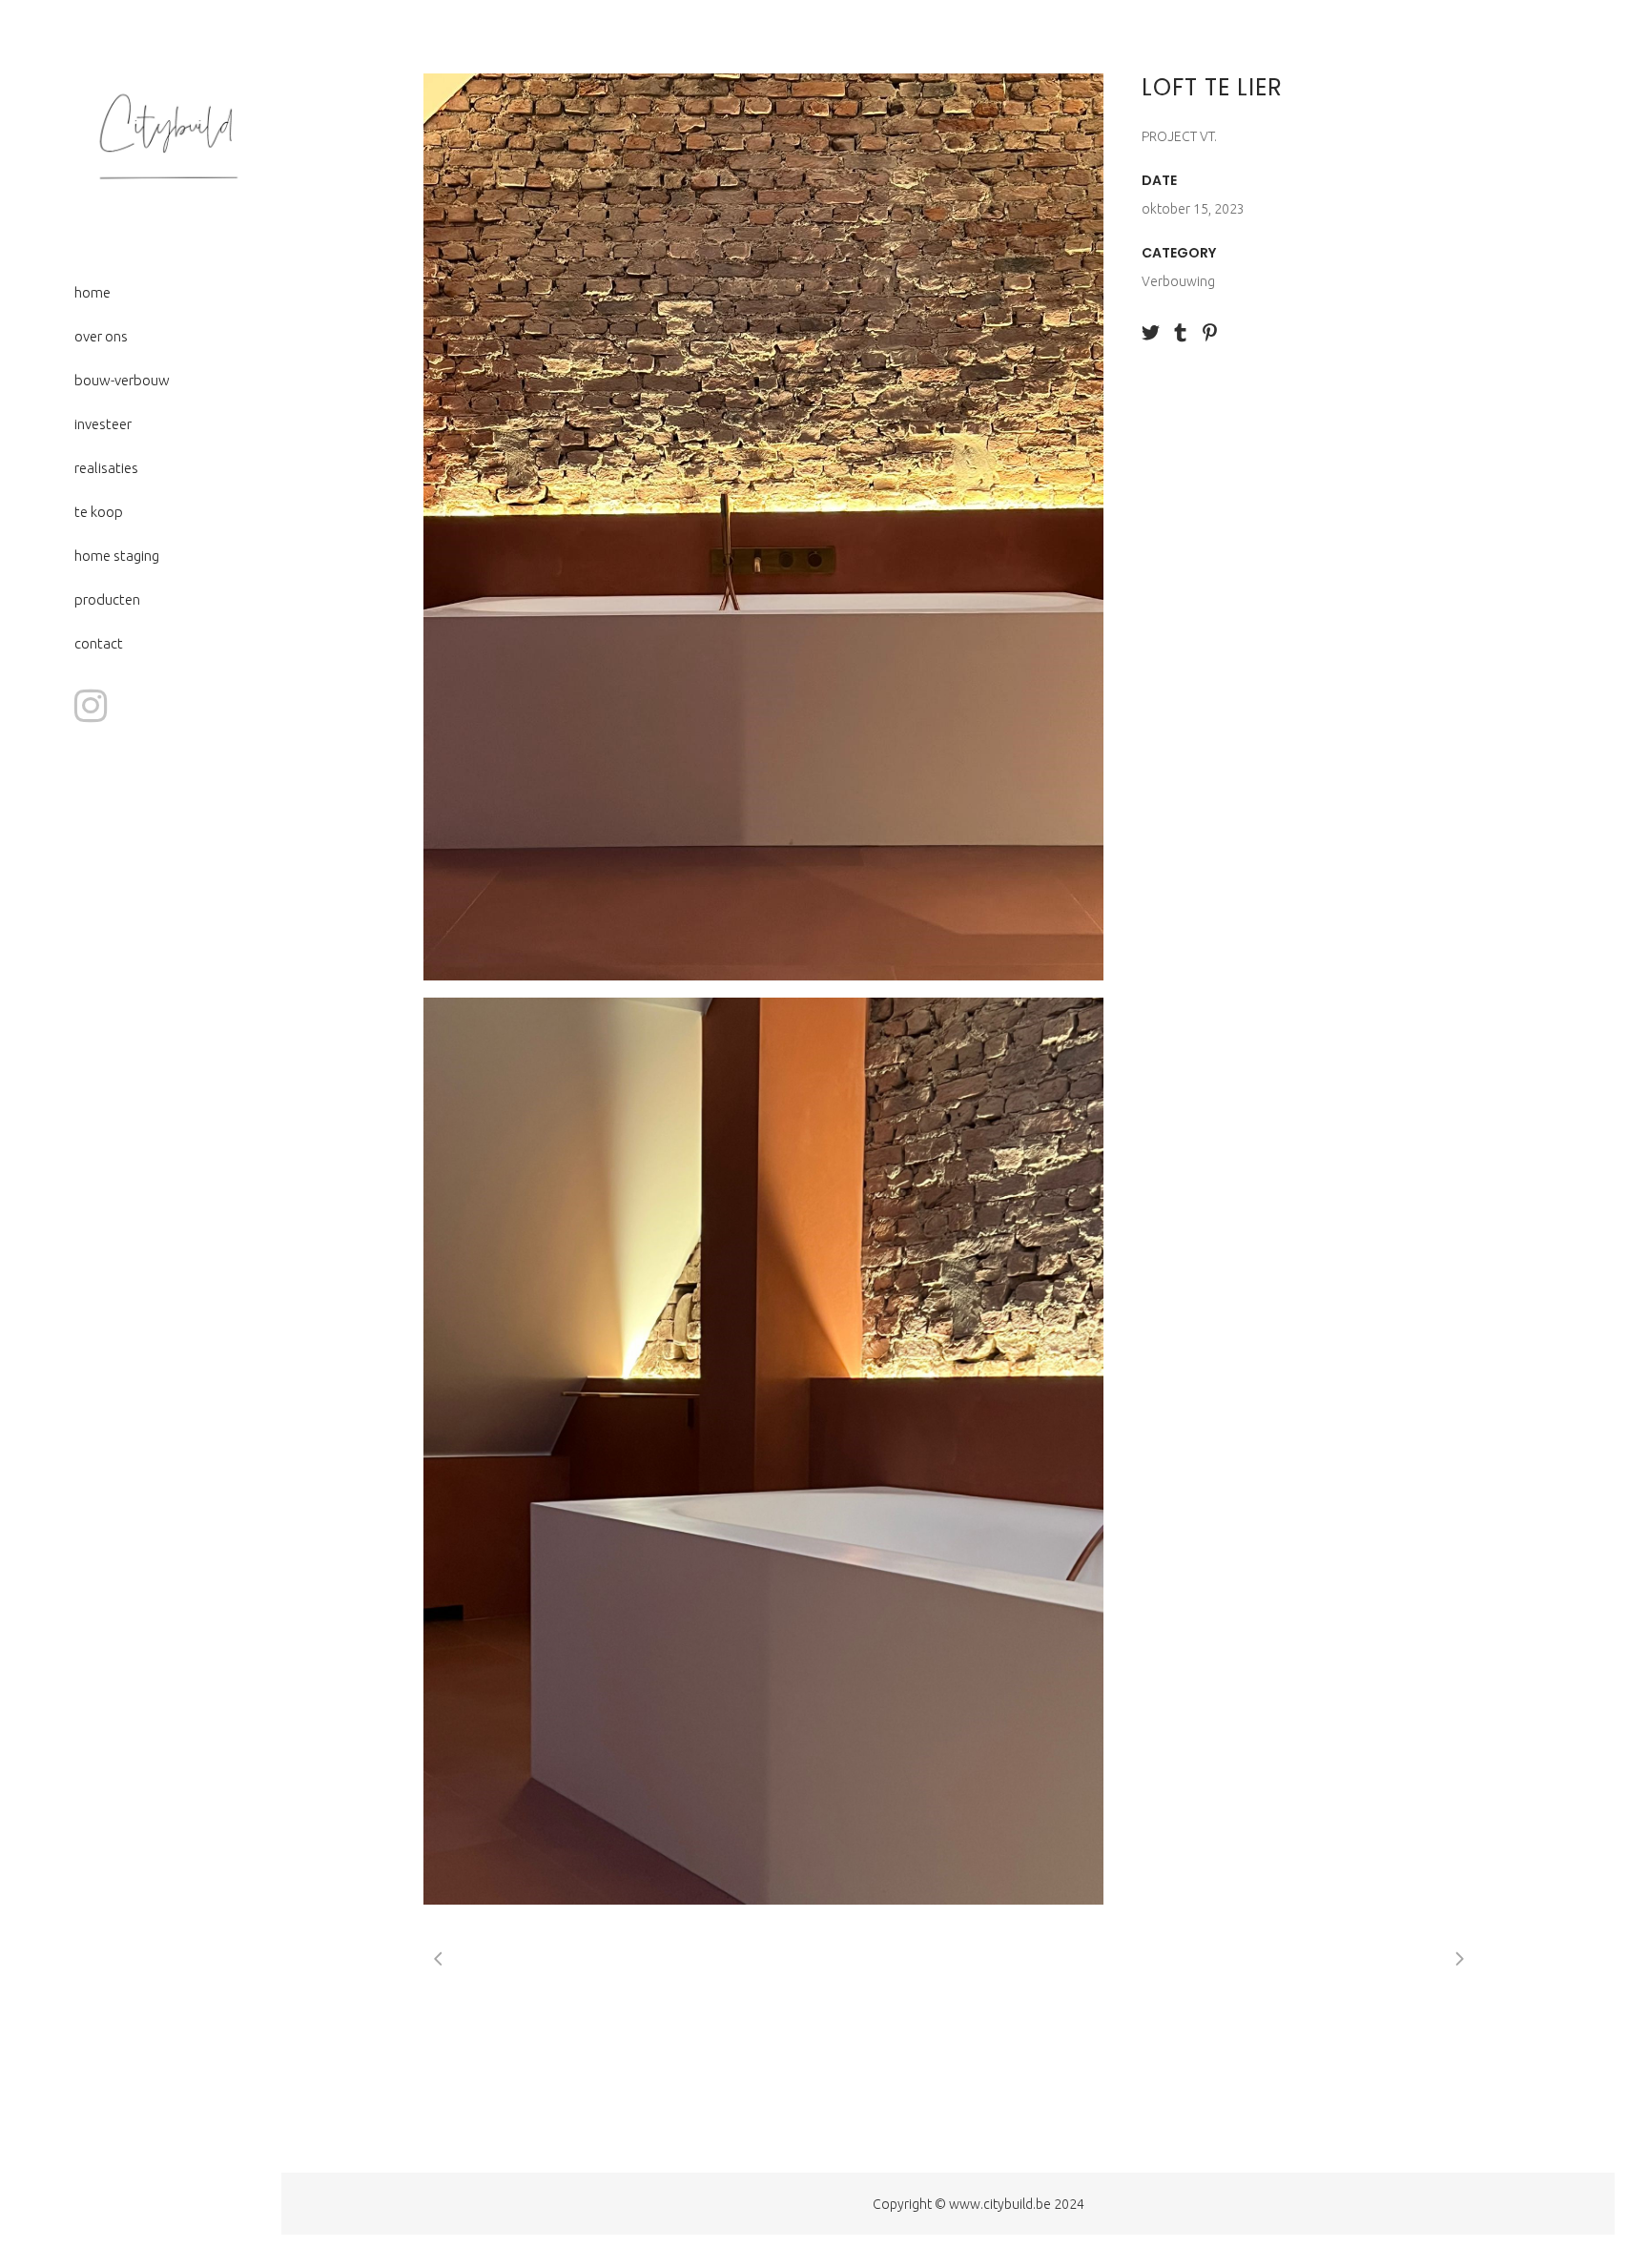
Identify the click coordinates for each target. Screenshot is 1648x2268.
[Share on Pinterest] (1210, 331)
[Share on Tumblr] (1180, 331)
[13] (763, 1451)
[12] (763, 527)
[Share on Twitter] (1151, 331)
